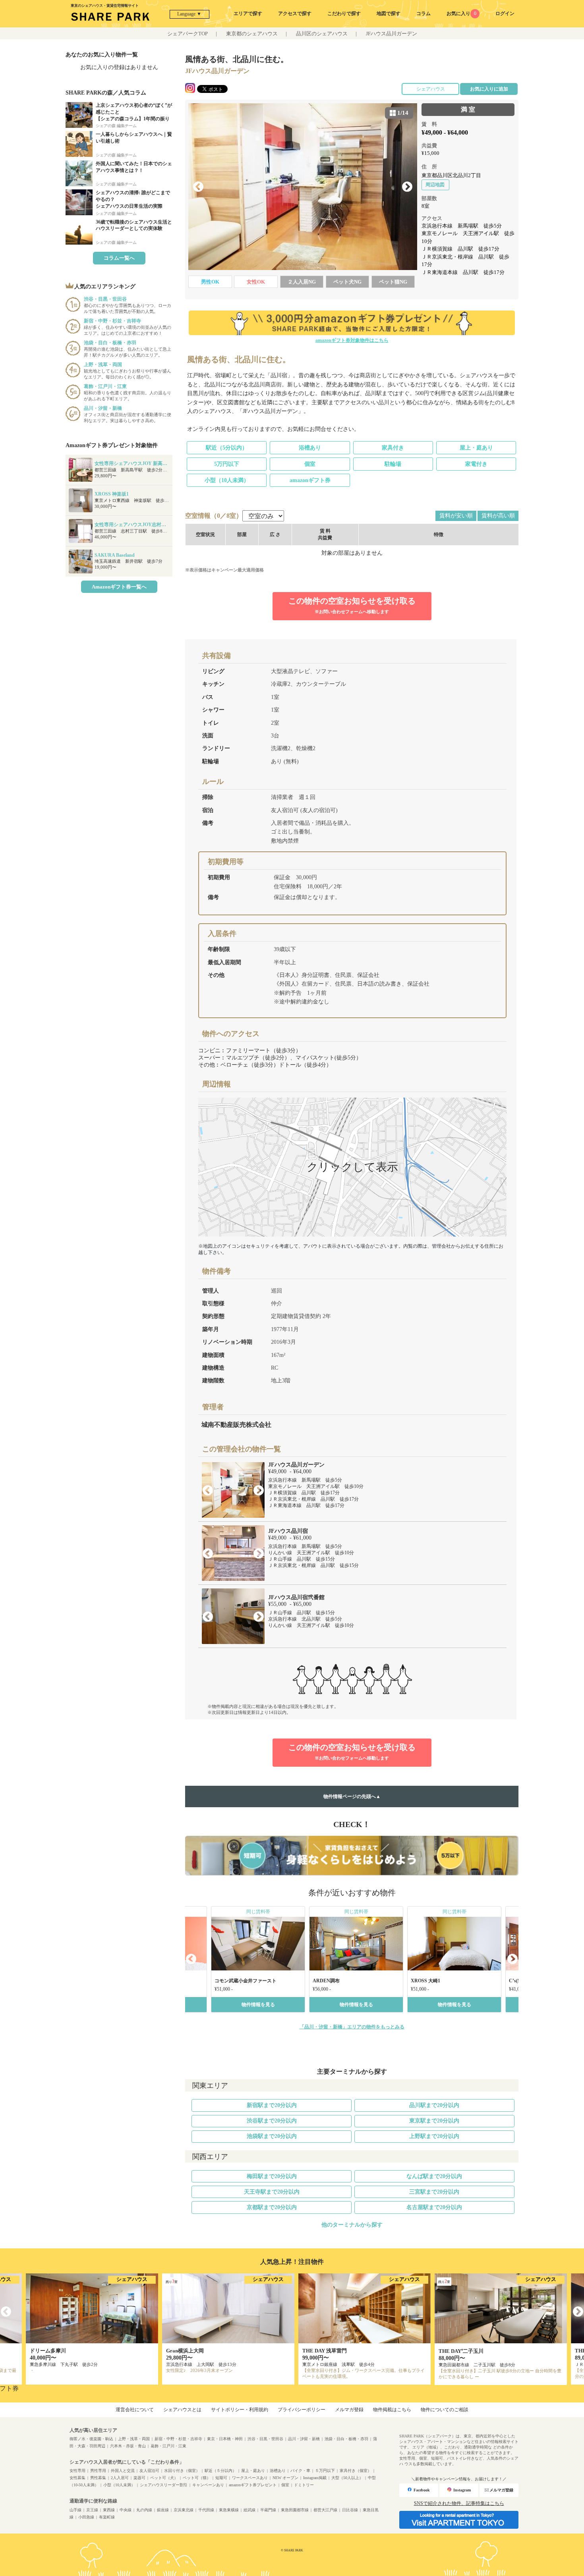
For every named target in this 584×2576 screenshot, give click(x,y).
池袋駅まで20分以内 (272, 2136)
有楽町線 (107, 2517)
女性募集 (77, 2478)
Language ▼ (189, 14)
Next (407, 187)
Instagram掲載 (315, 2478)
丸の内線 (144, 2510)
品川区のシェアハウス (322, 34)
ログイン (505, 14)
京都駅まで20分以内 (272, 2207)
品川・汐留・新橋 (304, 2439)
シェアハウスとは (182, 2410)
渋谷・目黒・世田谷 (265, 2439)
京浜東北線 (184, 2510)
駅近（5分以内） (227, 448)
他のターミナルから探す (352, 2225)
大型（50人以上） (347, 2478)
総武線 (249, 2510)
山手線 (75, 2510)
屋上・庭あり (476, 448)
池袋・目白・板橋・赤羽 (346, 2439)
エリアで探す (248, 14)
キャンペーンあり (208, 2485)
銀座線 (163, 2510)
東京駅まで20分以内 (434, 2121)
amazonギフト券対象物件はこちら (352, 340)
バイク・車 (300, 2471)
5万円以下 (227, 464)
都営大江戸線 (325, 2510)
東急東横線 (229, 2510)
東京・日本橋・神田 (225, 2439)
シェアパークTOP (188, 34)
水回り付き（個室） (182, 2471)
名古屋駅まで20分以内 (434, 2207)
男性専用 (98, 2471)
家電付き (476, 464)
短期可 (221, 2478)
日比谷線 (350, 2510)
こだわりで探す (344, 14)
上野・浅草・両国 (134, 2439)
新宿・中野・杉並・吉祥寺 (178, 2439)
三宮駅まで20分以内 (434, 2192)
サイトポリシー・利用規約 (240, 2410)
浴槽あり (310, 448)
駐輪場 (393, 464)
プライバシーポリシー (302, 2410)
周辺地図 (435, 185)
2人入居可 (120, 2478)
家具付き (393, 448)
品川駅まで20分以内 (434, 2105)
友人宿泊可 (149, 2471)
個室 (310, 464)
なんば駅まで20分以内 (434, 2176)
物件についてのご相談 (445, 2410)
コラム (423, 14)
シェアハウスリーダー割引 (164, 2485)
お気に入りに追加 (489, 89)
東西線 (109, 2510)
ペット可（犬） (164, 2478)
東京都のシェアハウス (252, 34)
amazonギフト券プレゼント (253, 2485)
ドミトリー (304, 2485)
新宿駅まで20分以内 (272, 2105)
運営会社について (135, 2410)
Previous (198, 187)
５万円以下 (325, 2471)
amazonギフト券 (310, 480)
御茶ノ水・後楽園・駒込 (91, 2439)
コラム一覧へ (119, 258)
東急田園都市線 (295, 2510)
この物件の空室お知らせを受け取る (352, 605)
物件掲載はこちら (392, 2410)
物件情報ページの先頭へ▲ (352, 1796)
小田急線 (86, 2517)
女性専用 (77, 2471)
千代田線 (206, 2510)
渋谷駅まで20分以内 (272, 2121)
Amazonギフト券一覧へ (119, 587)
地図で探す (389, 14)
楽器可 (139, 2478)
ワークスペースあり (250, 2478)
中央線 (126, 2510)
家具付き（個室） (356, 2471)
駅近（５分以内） (220, 2471)
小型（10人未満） (227, 480)
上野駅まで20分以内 (434, 2136)
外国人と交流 (123, 2471)
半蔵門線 (268, 2510)
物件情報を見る (258, 2005)
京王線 (92, 2510)
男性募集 (98, 2478)
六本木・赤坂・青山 (128, 2446)
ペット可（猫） (197, 2478)
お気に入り (461, 14)
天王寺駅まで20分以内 (272, 2192)
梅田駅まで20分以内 (272, 2176)
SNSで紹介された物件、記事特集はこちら (459, 2503)
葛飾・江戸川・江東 (168, 2446)
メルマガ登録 (349, 2410)
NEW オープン (285, 2478)
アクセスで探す (295, 14)
